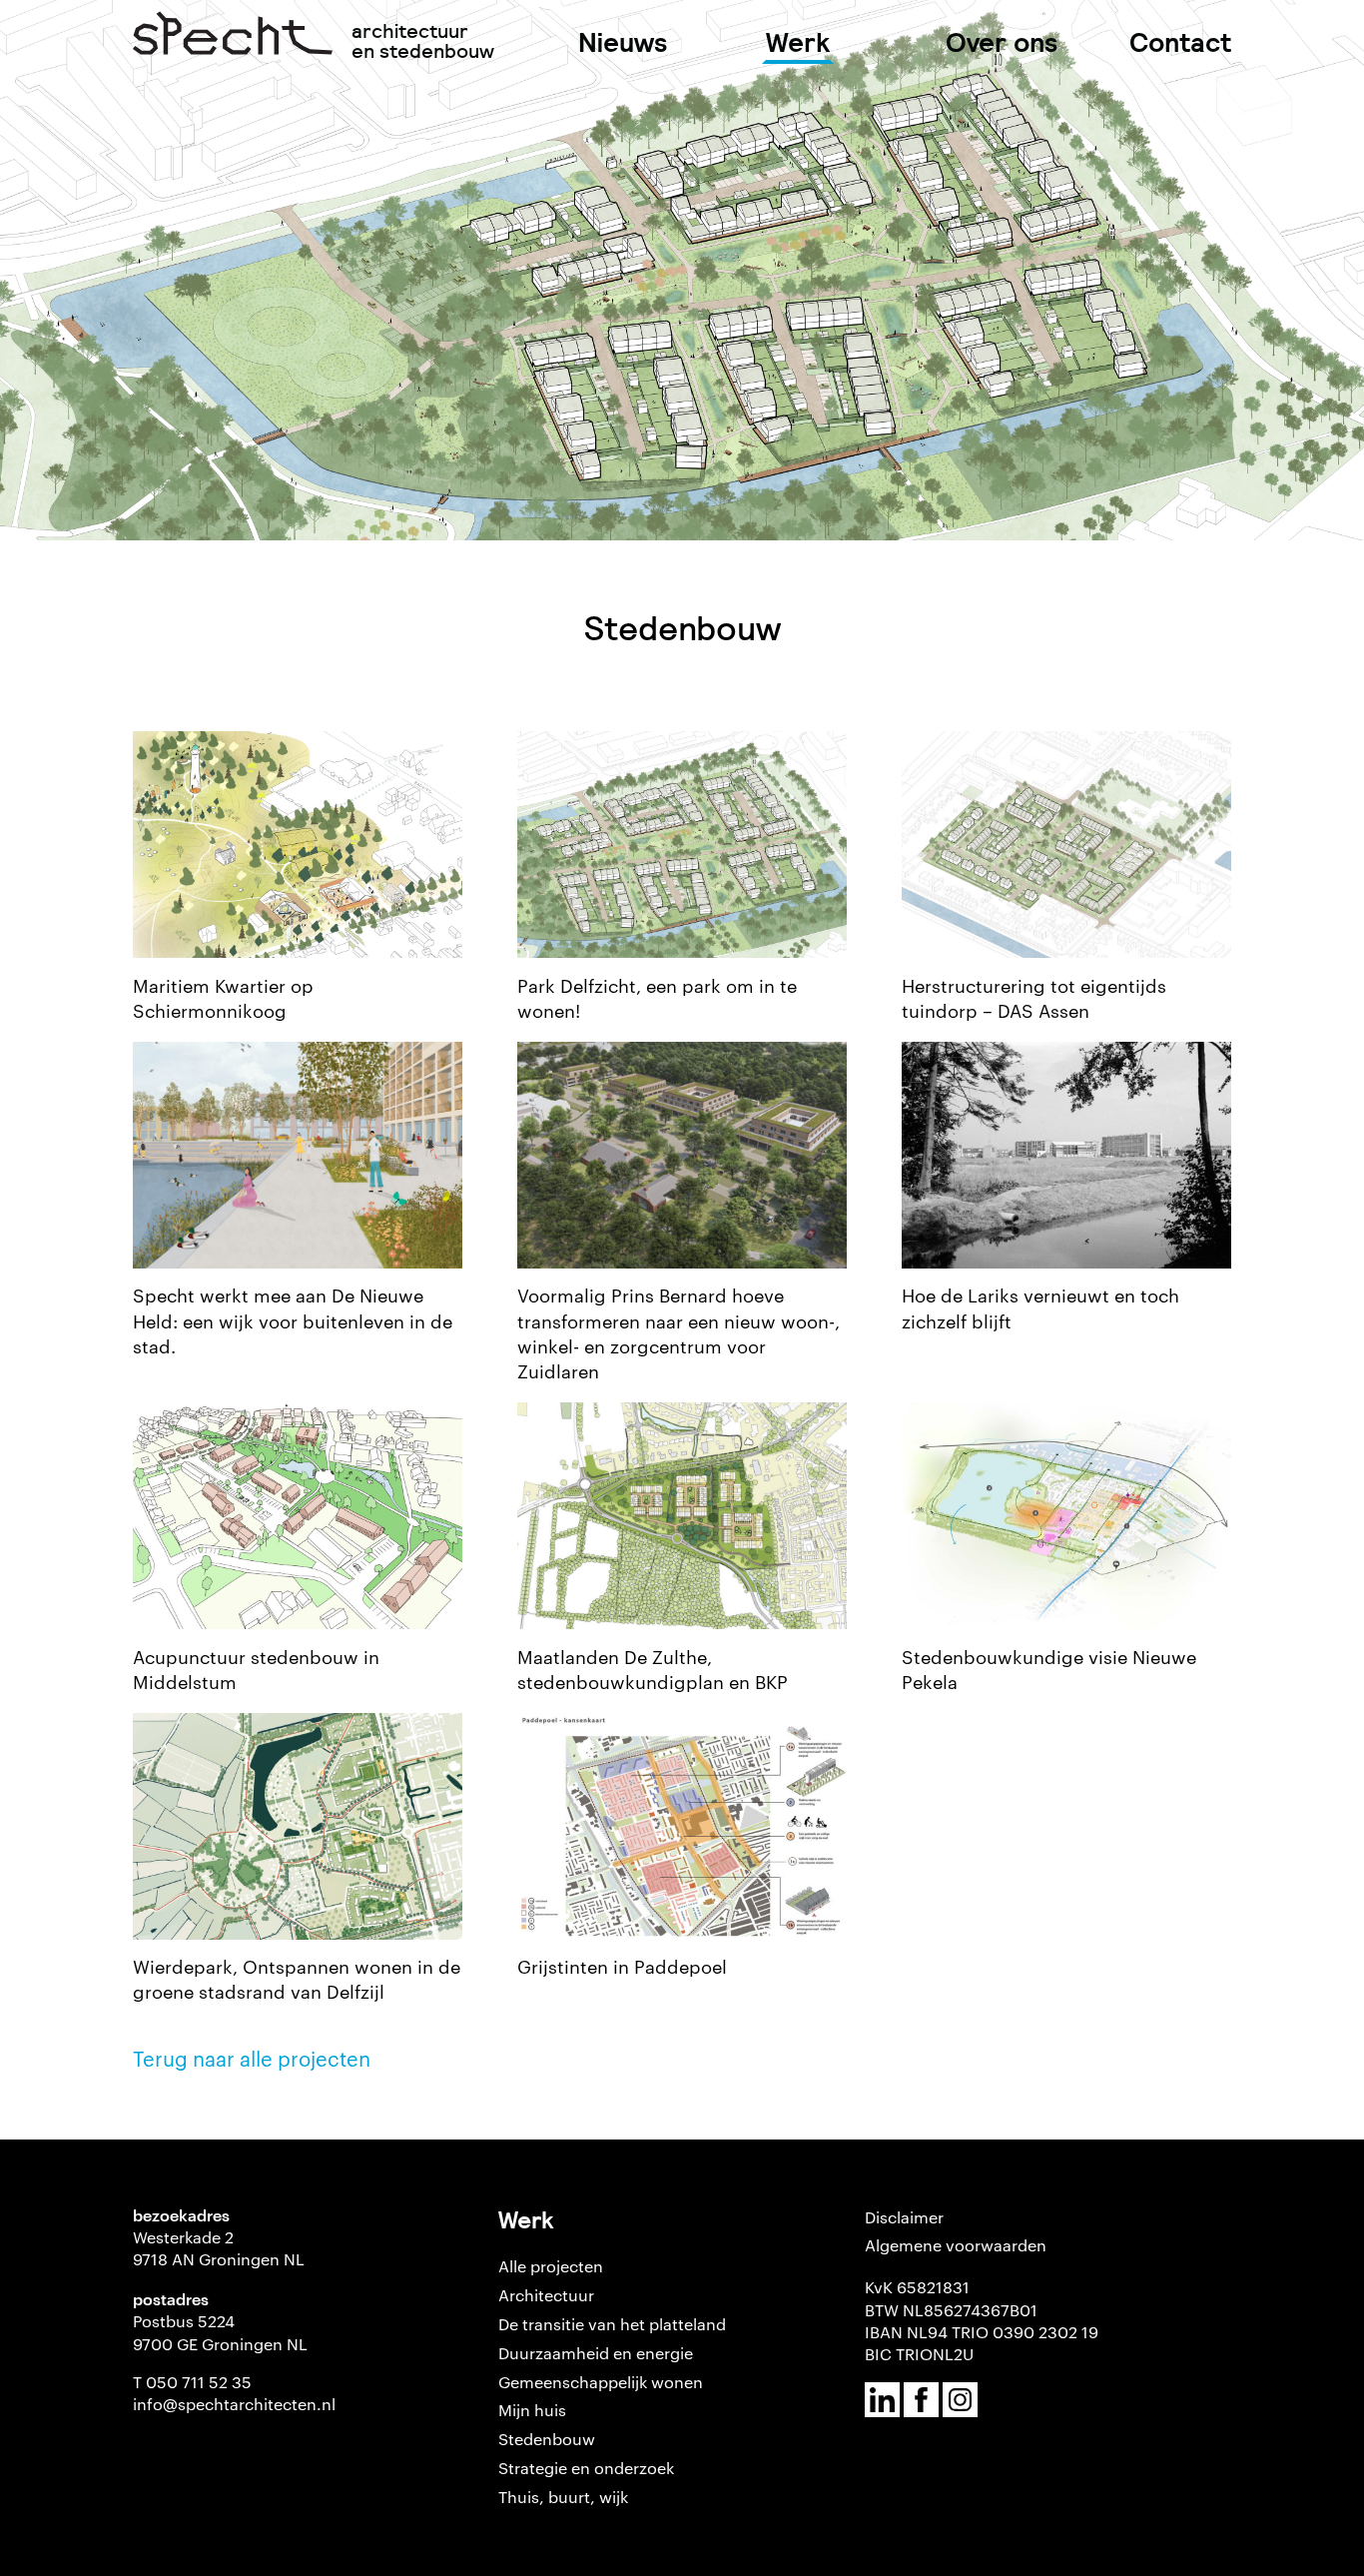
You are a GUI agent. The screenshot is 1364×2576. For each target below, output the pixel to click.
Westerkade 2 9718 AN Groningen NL (219, 2248)
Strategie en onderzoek (586, 2468)
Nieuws (623, 42)
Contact (1180, 42)
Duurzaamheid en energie (596, 2353)
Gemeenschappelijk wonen (601, 2382)
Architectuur (546, 2295)
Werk (798, 42)
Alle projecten (551, 2266)
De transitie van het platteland (612, 2324)
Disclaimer (904, 2217)
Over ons (1002, 42)
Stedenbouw (547, 2439)
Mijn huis (532, 2410)
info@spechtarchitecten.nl (234, 2404)
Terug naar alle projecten (252, 2058)
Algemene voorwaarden (956, 2245)
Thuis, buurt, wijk (563, 2497)
